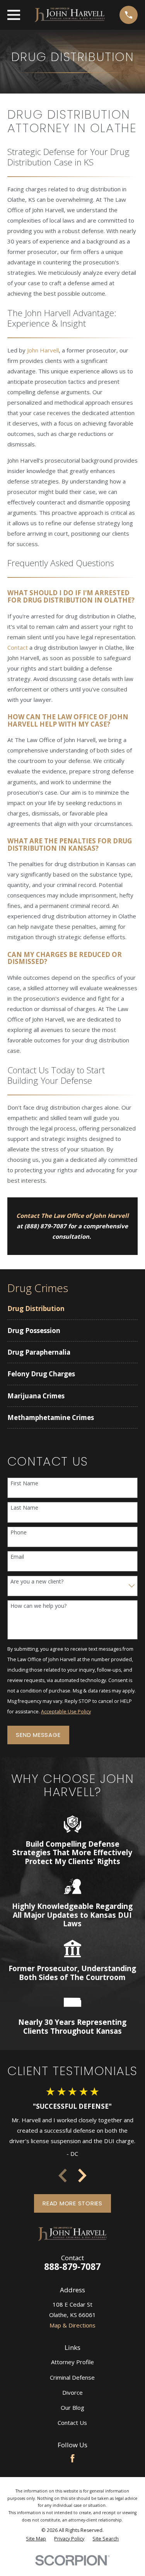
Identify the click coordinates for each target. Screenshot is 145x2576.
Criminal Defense (72, 2377)
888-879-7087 (72, 2267)
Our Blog (72, 2407)
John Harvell (43, 350)
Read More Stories (72, 2203)
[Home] (70, 15)
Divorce (72, 2392)
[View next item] (82, 2176)
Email (17, 1557)
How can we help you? (38, 1606)
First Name (24, 1484)
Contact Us (72, 2423)
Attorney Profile (72, 2362)
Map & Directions (72, 2325)
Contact (18, 647)
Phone (19, 1533)
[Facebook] (72, 2458)
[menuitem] (72, 1308)
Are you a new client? (37, 1582)
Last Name (24, 1508)
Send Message (38, 1735)
